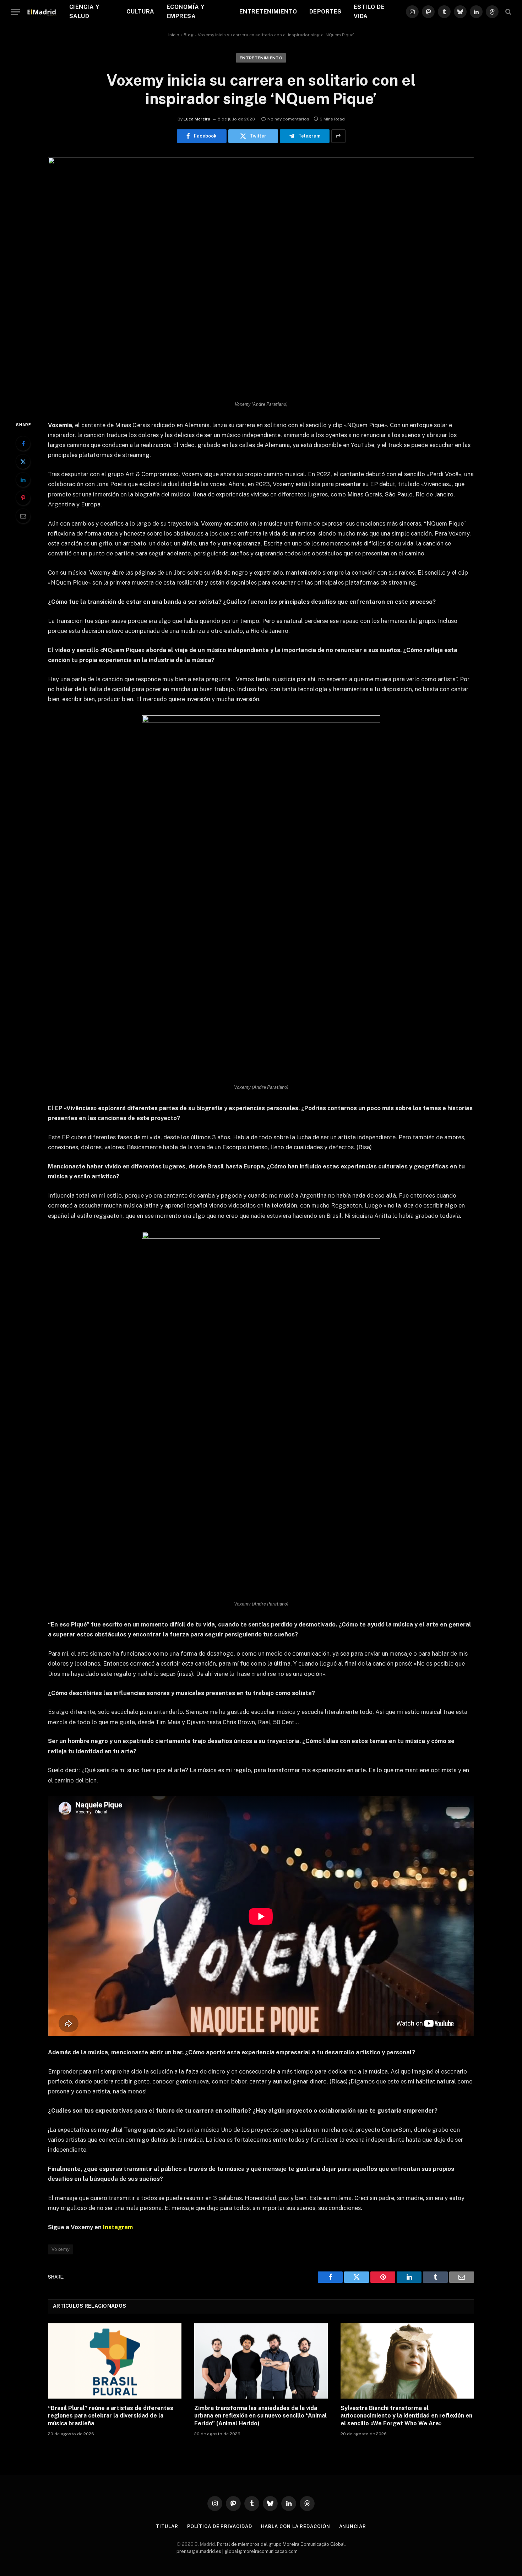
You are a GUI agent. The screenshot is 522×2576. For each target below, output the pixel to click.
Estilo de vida (369, 12)
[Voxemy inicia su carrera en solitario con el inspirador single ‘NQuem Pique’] (261, 162)
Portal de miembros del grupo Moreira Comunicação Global (281, 2544)
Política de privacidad (220, 2526)
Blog (189, 35)
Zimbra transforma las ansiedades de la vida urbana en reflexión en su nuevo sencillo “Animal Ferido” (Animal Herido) (260, 2416)
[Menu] (15, 12)
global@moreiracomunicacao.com (261, 2551)
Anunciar (353, 2526)
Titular (167, 2526)
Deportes (325, 12)
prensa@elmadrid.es (199, 2551)
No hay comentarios (288, 119)
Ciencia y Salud (84, 12)
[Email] (23, 516)
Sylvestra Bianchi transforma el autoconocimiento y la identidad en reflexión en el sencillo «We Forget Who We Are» (406, 2416)
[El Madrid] (42, 12)
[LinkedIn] (23, 480)
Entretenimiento (268, 12)
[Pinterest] (23, 498)
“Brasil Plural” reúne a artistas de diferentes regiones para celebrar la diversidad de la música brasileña (111, 2416)
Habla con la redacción (296, 2526)
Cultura (140, 12)
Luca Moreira (197, 119)
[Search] (508, 12)
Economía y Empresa (186, 12)
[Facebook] (23, 443)
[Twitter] (23, 462)
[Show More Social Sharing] (338, 136)
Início (174, 35)
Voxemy (61, 2249)
